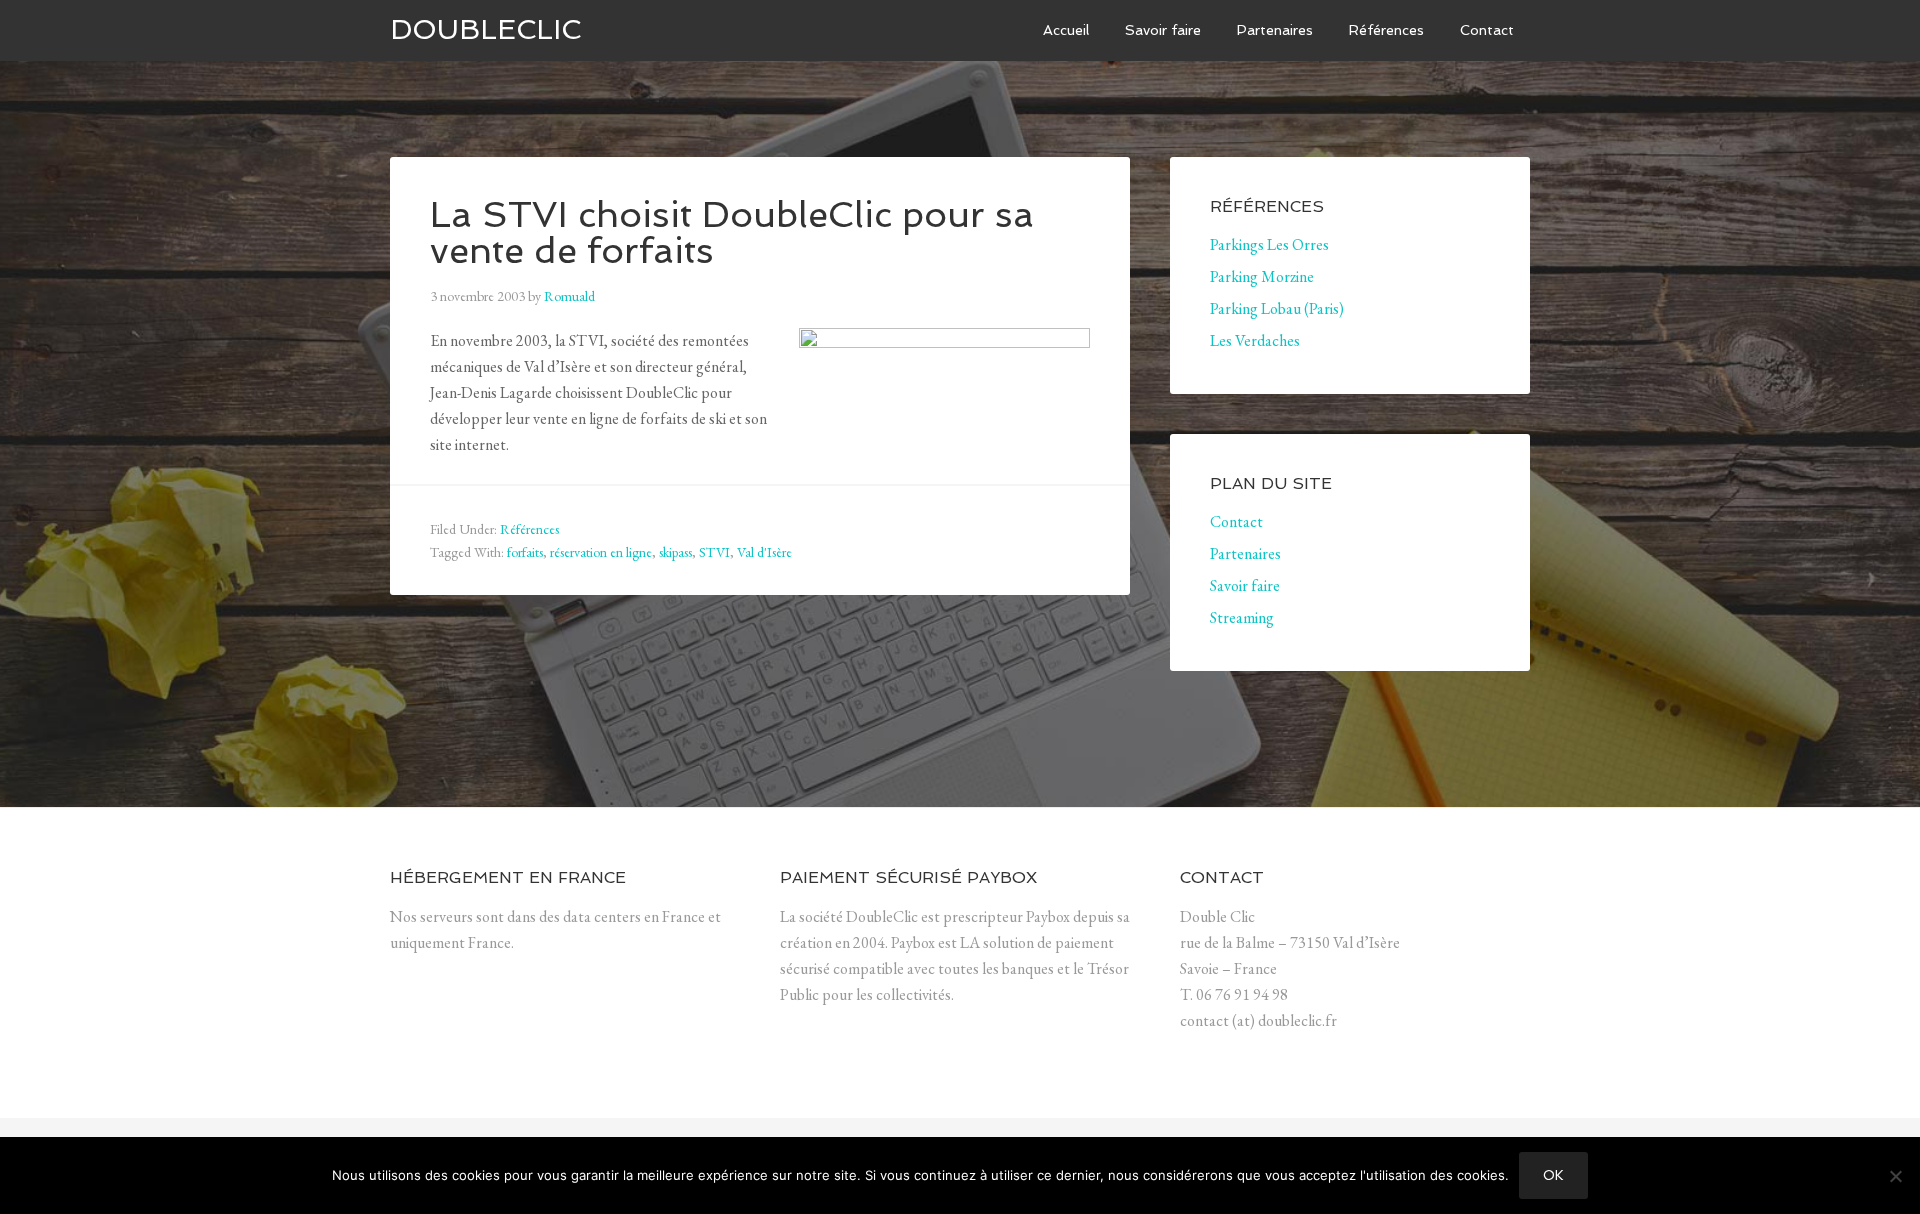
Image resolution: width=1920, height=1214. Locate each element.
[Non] (1895, 1176)
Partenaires (1245, 553)
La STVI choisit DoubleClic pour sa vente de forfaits (732, 232)
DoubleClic (485, 29)
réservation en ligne (601, 552)
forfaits (525, 552)
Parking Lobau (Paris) (1277, 308)
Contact (1236, 521)
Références (529, 529)
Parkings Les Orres (1269, 244)
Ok (1553, 1175)
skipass (675, 552)
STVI (714, 552)
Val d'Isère (764, 552)
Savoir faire (1245, 585)
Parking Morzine (1262, 276)
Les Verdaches (1255, 340)
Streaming (1242, 617)
